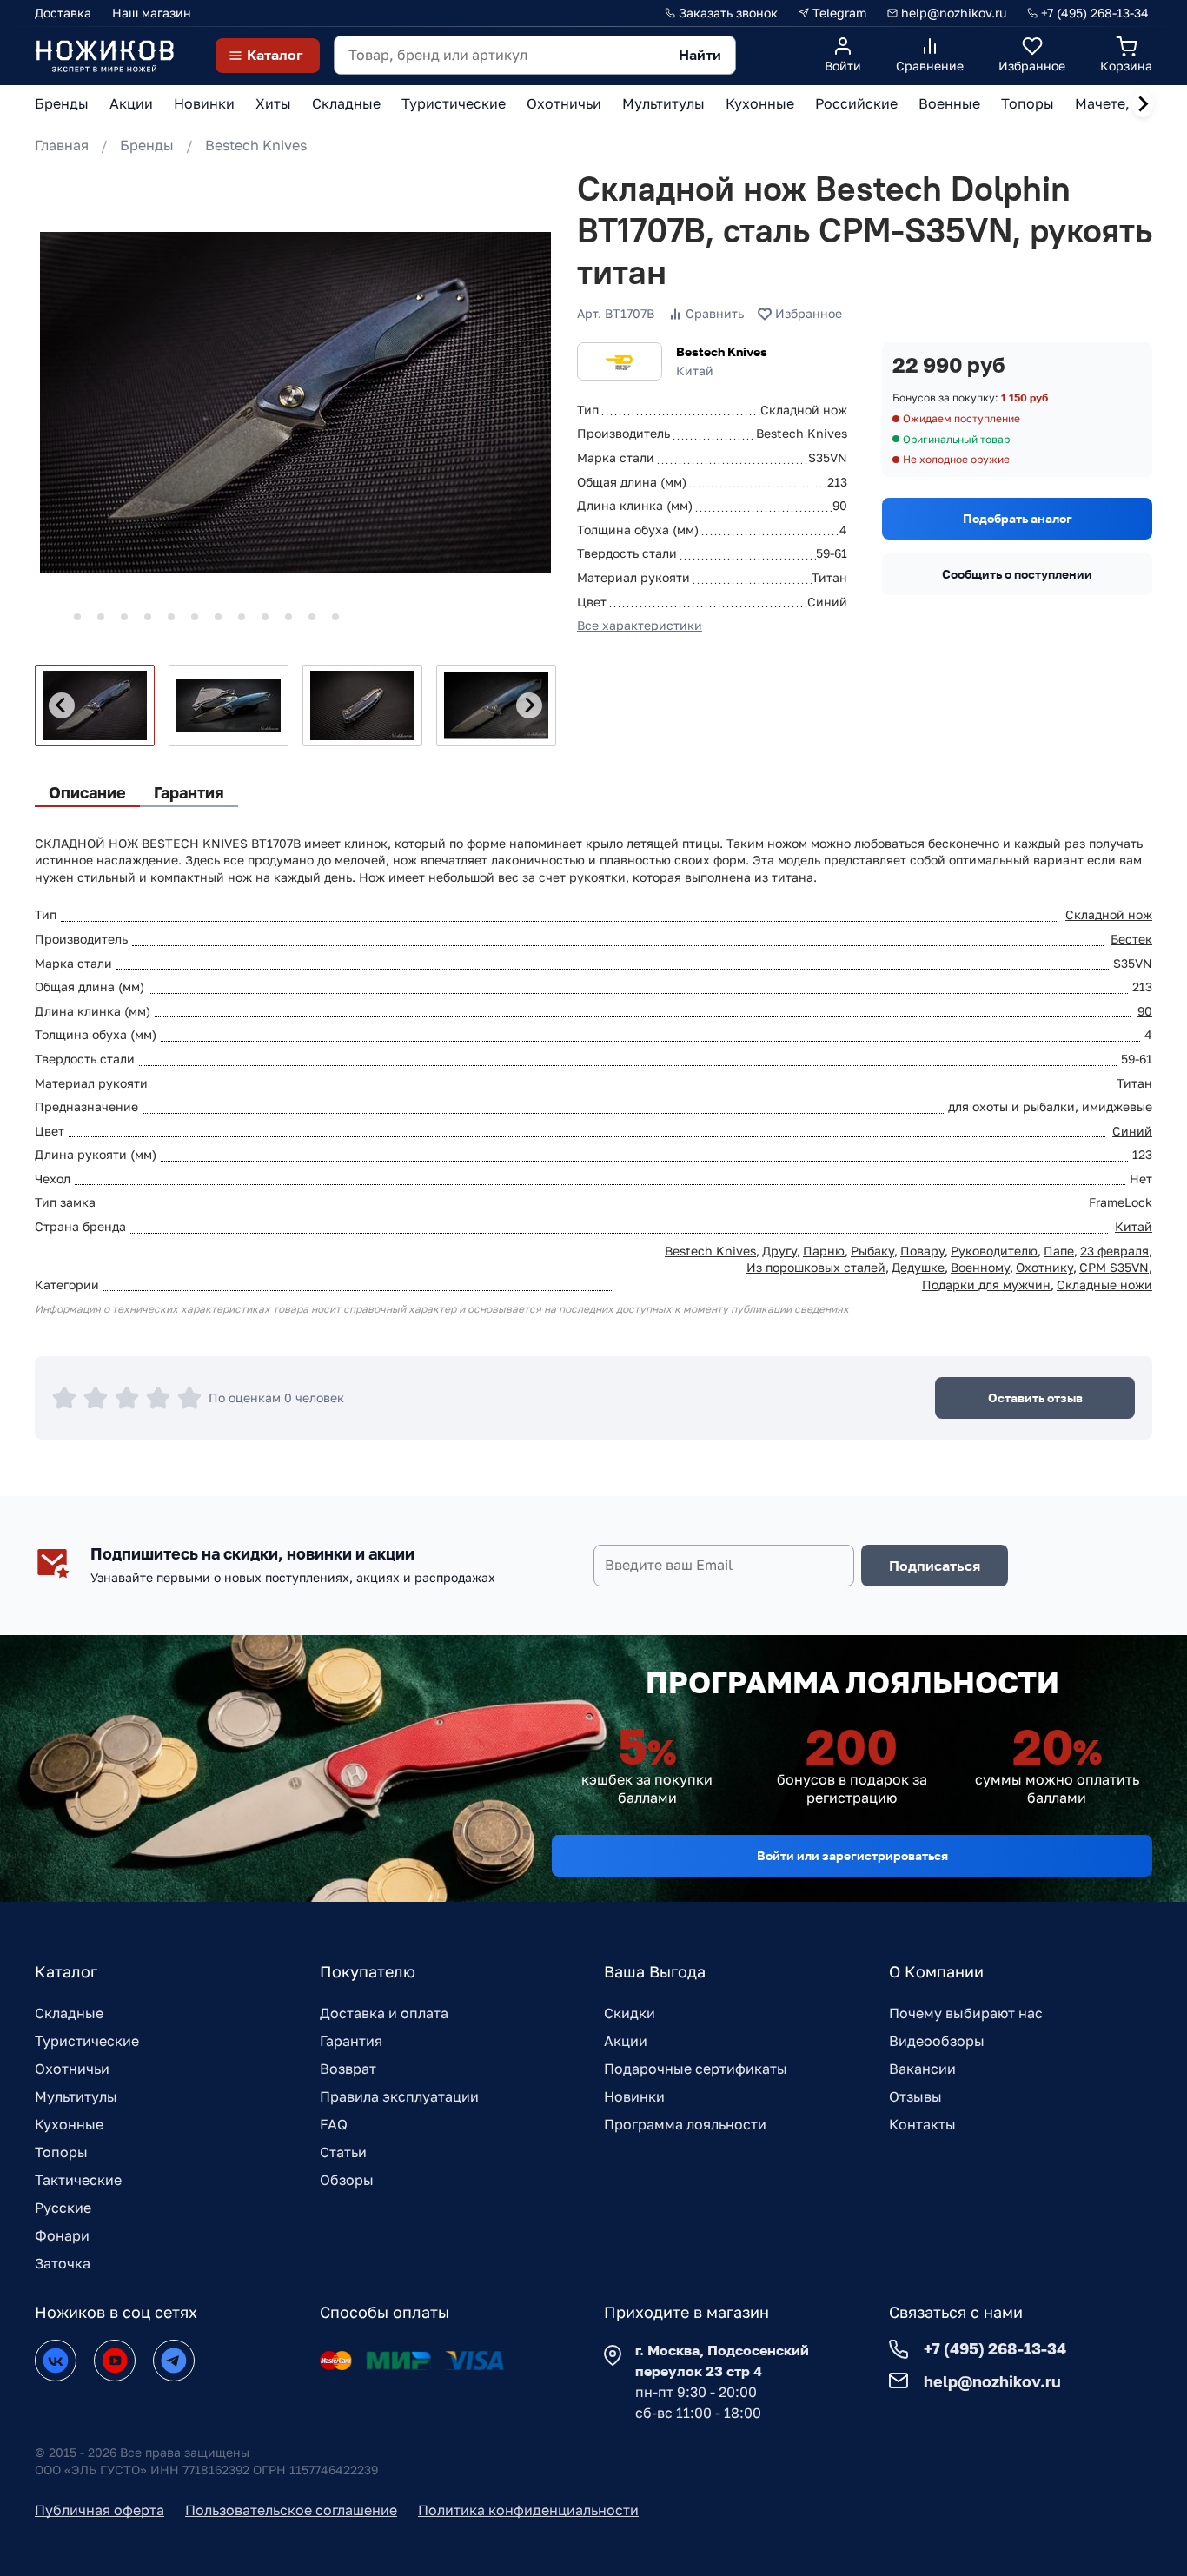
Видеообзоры (937, 2041)
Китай (1134, 1226)
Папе (1059, 1251)
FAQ (334, 2124)
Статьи (343, 2152)
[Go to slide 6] (171, 617)
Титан (1134, 1083)
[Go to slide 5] (148, 617)
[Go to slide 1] (53, 616)
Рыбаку (872, 1251)
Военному (980, 1267)
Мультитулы (76, 2096)
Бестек (1131, 939)
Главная (62, 145)
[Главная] (104, 55)
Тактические (78, 2180)
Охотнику (1044, 1267)
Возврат (348, 2069)
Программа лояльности (685, 2124)
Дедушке (918, 1267)
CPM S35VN (1114, 1267)
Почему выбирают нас (966, 2013)
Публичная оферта (99, 2510)
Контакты (922, 2124)
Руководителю (994, 1251)
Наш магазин (152, 13)
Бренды (147, 145)
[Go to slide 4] (124, 617)
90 (1145, 1011)
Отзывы (915, 2096)
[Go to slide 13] (335, 617)
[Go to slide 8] (218, 617)
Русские (63, 2208)
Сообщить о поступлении (1017, 574)
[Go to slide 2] (77, 617)
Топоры (61, 2152)
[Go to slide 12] (312, 617)
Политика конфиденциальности (528, 2510)
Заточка (63, 2263)
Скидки (630, 2013)
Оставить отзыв (1035, 1397)
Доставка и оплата (384, 2013)
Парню (824, 1251)
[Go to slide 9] (242, 617)
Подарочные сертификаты (696, 2069)
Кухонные (69, 2124)
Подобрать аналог (1018, 518)
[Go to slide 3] (101, 617)
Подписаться (935, 1566)
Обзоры (347, 2180)
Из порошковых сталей (816, 1267)
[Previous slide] (62, 705)
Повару (922, 1251)
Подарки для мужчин (986, 1285)
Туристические (87, 2041)
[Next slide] (1143, 104)
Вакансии (922, 2069)
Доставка (63, 13)
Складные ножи (1104, 1285)
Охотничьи (72, 2069)
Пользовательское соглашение (291, 2510)
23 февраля (1114, 1251)
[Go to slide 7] (195, 617)
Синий (1132, 1131)
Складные (69, 2013)
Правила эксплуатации (399, 2096)
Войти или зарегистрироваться (852, 1855)
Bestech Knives (256, 145)
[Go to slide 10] (265, 617)
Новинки (634, 2096)
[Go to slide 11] (288, 617)
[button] (95, 705)
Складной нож (1109, 914)
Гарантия (351, 2041)
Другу (779, 1251)
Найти (700, 55)
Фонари (62, 2235)
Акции (626, 2041)
